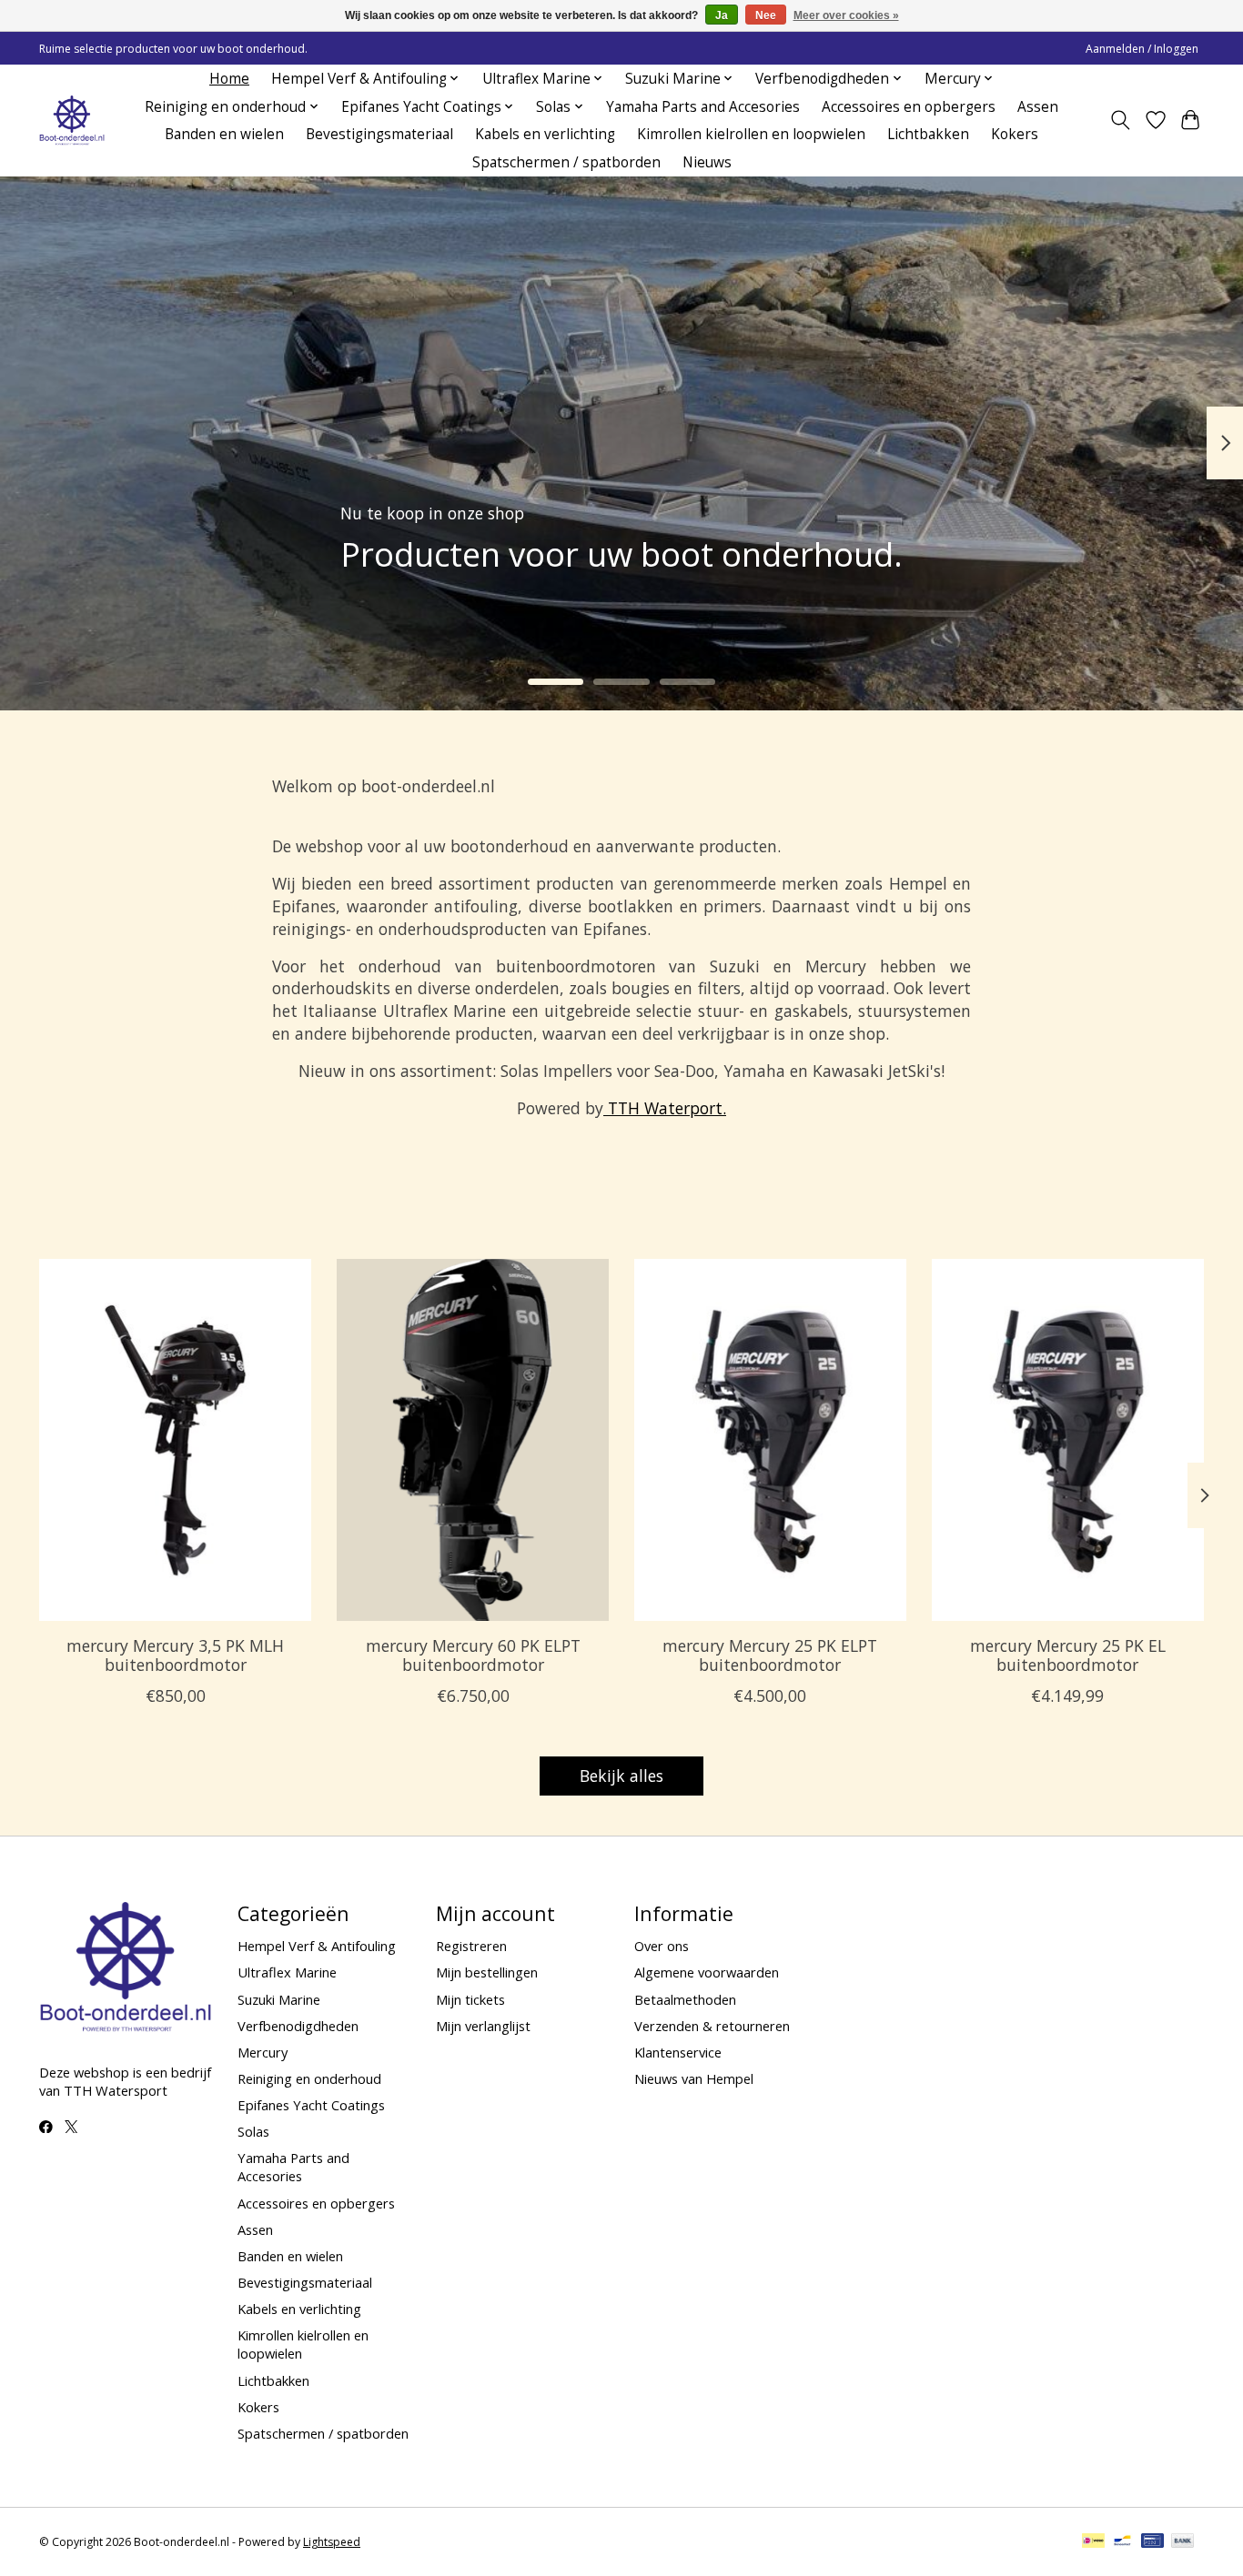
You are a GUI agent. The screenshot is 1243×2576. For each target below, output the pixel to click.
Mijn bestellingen (487, 1972)
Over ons (662, 1946)
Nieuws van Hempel (694, 2078)
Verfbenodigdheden (298, 2026)
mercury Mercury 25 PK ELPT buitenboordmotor (770, 1655)
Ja (722, 15)
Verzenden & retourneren (712, 2026)
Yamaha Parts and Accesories (703, 107)
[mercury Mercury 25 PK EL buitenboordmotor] (1068, 1440)
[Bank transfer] (1183, 2542)
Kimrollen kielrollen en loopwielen (751, 134)
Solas (253, 2131)
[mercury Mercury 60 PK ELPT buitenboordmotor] (473, 1440)
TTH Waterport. (665, 1108)
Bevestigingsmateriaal (379, 134)
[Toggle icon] (1121, 120)
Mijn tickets (470, 1999)
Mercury (263, 2052)
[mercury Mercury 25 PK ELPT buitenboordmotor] (770, 1440)
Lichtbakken (928, 134)
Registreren (471, 1946)
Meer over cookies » (846, 15)
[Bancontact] (1122, 2542)
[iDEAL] (1093, 2542)
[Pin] (1152, 2542)
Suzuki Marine (279, 1999)
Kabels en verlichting (545, 134)
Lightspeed (332, 2542)
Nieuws (707, 162)
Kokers (1015, 134)
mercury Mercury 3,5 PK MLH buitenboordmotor (175, 1655)
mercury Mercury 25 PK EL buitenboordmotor (1068, 1655)
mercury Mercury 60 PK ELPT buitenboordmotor (473, 1655)
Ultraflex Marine (287, 1972)
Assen (1038, 107)
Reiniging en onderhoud (309, 2078)
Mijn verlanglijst (483, 2026)
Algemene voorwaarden (707, 1972)
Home (229, 79)
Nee (766, 15)
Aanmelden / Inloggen (1142, 49)
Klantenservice (678, 2052)
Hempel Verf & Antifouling (317, 1946)
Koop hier (439, 580)
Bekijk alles (621, 1776)
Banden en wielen (224, 134)
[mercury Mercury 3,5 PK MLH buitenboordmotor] (175, 1440)
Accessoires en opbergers (909, 107)
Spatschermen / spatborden (566, 162)
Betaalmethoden (685, 1999)
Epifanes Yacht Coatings (311, 2105)
